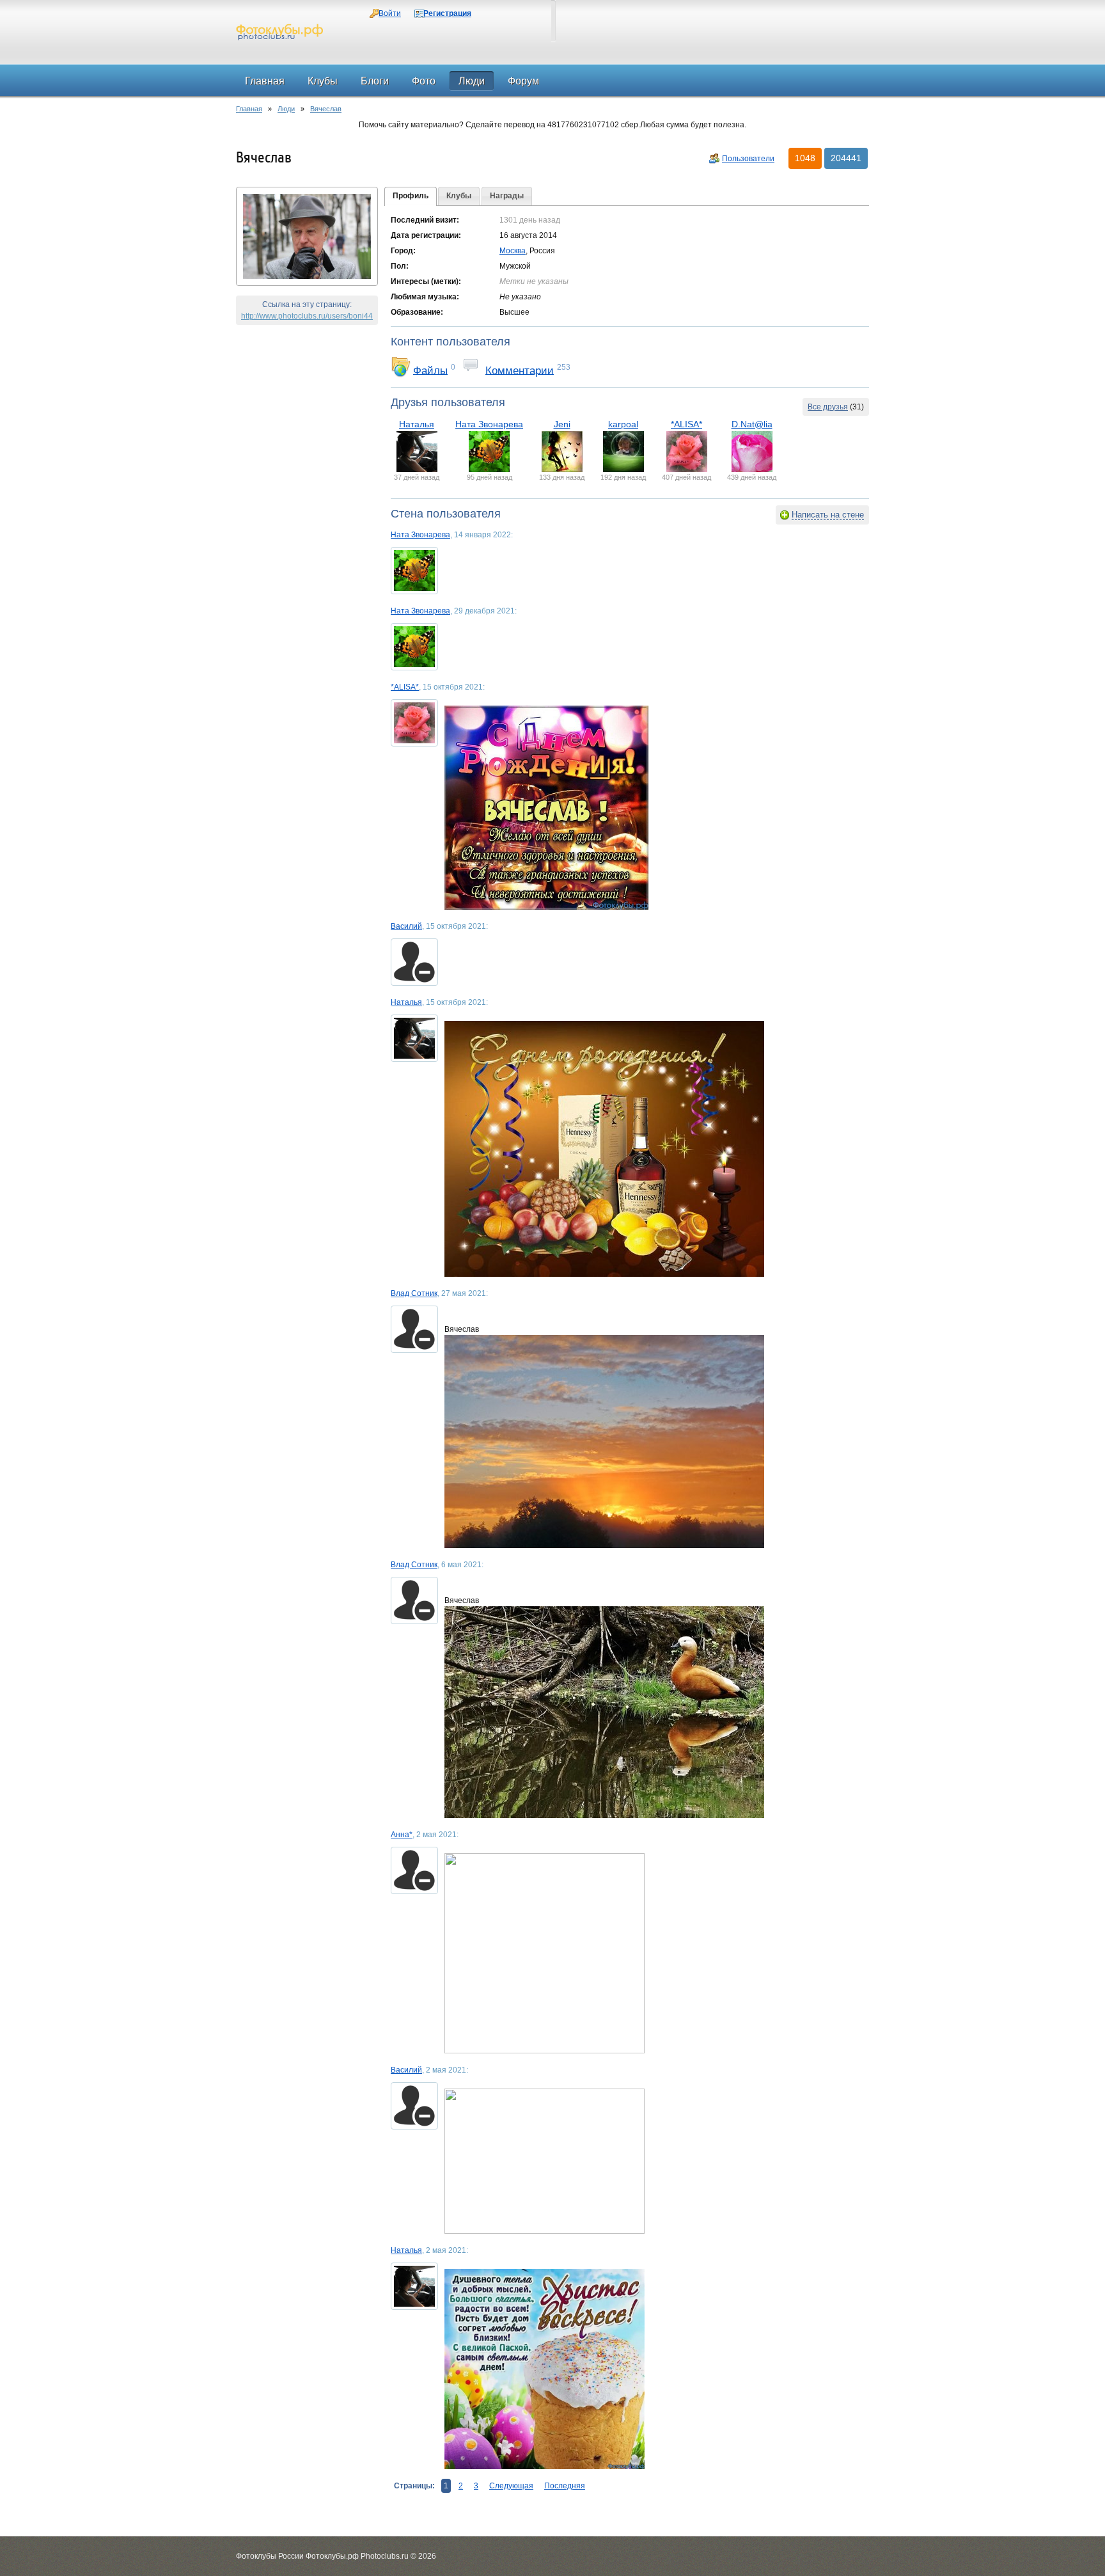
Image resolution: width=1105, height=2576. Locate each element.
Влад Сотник (414, 1293)
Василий (406, 926)
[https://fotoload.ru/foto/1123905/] (657, 1712)
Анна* (402, 1835)
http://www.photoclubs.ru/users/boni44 (307, 316)
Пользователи (748, 159)
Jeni (562, 424)
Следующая (511, 2486)
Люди (286, 109)
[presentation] (411, 196)
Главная (249, 109)
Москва (513, 251)
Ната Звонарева (489, 424)
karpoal (623, 424)
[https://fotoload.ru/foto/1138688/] (657, 1442)
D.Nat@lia (752, 424)
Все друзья (828, 407)
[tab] (411, 196)
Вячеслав (326, 109)
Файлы (430, 370)
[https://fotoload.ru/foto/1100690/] (657, 1149)
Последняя (565, 2486)
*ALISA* (686, 424)
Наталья (417, 424)
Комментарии (520, 370)
